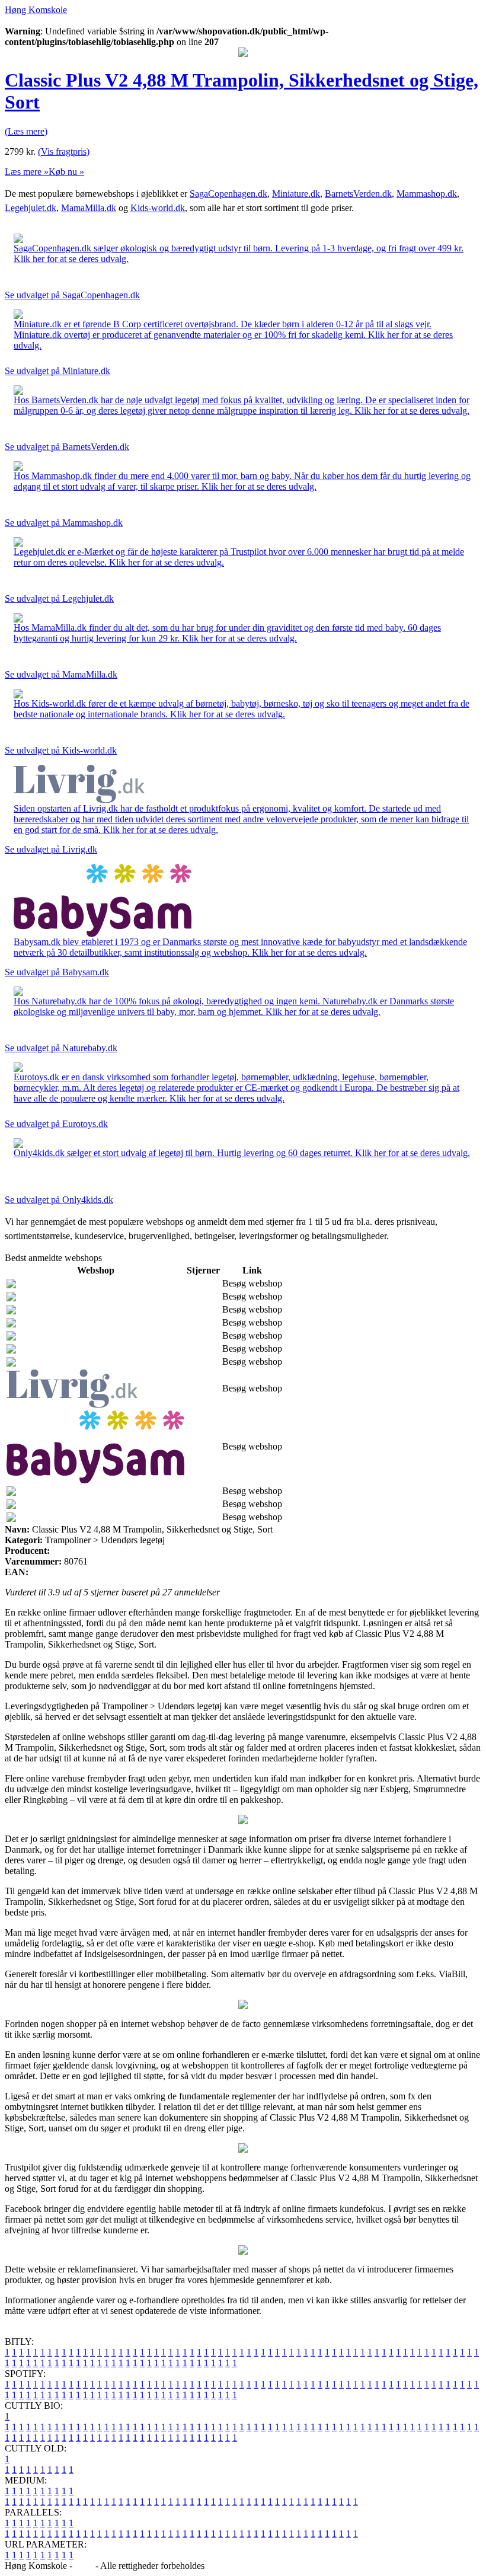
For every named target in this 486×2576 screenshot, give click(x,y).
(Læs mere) (26, 131)
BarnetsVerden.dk (358, 194)
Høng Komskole (36, 10)
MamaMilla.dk (89, 208)
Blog (84, 2566)
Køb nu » (66, 172)
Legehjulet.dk (31, 208)
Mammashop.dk (427, 194)
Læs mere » (27, 172)
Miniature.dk (296, 194)
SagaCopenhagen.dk (228, 194)
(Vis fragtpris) (64, 151)
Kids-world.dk (158, 208)
